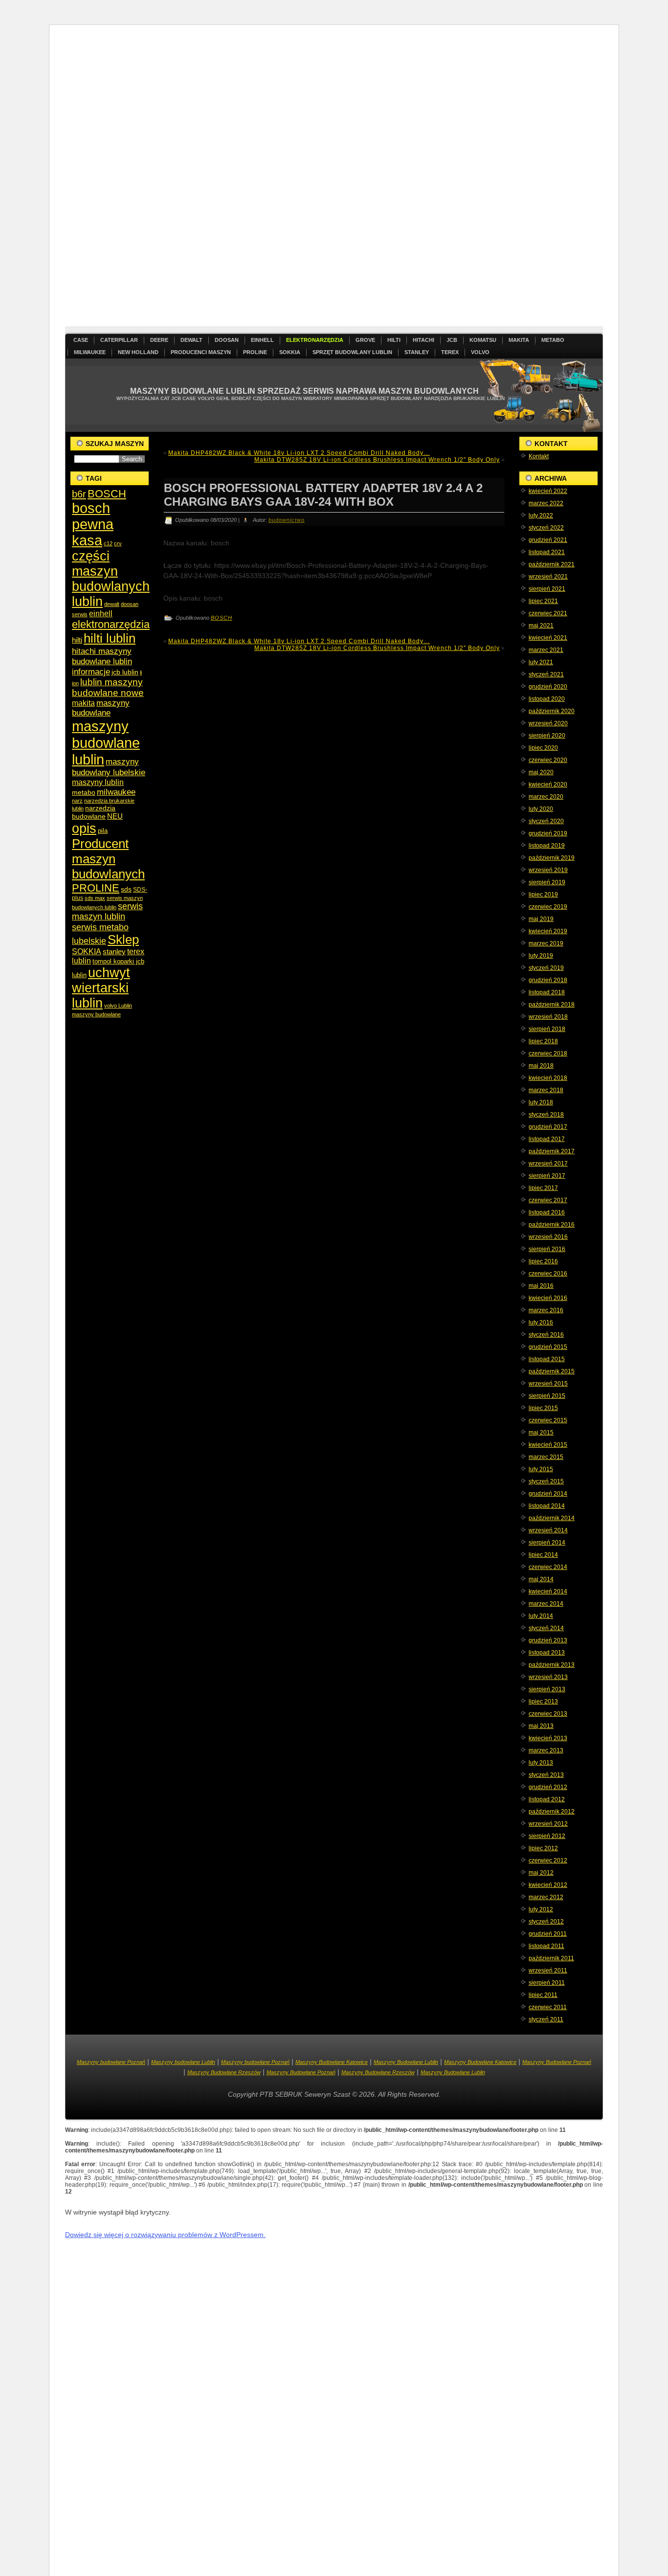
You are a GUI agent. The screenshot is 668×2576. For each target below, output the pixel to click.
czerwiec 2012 (548, 1860)
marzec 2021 (546, 650)
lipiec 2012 (543, 1848)
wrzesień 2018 (548, 1017)
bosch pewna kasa (93, 524)
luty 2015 (541, 1469)
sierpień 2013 (547, 1689)
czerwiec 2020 (548, 760)
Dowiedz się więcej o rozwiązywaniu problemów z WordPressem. (165, 2235)
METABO (553, 340)
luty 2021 (541, 662)
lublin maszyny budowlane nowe (108, 687)
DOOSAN (227, 340)
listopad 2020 (547, 699)
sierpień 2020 (547, 736)
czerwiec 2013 (548, 1714)
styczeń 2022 (546, 528)
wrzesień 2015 (548, 1384)
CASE (81, 340)
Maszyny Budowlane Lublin (406, 2062)
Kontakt (539, 456)
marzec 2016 (546, 1310)
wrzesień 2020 (548, 723)
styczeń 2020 (546, 821)
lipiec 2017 (543, 1188)
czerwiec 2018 (548, 1053)
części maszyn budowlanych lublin (111, 579)
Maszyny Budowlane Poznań (557, 2062)
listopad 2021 (547, 552)
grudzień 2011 (548, 1934)
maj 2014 (541, 1579)
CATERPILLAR (119, 340)
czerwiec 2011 (548, 2007)
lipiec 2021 (543, 601)
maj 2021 (541, 626)
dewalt (112, 604)
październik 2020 (552, 711)
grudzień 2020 (548, 687)
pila (103, 831)
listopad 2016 (547, 1212)
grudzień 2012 (548, 1787)
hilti (77, 640)
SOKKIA (290, 352)
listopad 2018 (547, 992)
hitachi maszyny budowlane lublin (102, 656)
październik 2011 (551, 1958)
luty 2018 (541, 1102)
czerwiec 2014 (548, 1567)
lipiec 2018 (543, 1041)
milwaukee (116, 792)
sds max (95, 898)
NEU (115, 816)
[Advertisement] (358, 179)
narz (77, 801)
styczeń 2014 (546, 1628)
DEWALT (191, 340)
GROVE (365, 340)
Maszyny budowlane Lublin (183, 2062)
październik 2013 (552, 1665)
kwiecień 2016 (548, 1298)
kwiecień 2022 (548, 491)
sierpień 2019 (547, 882)
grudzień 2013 (548, 1640)
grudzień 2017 (548, 1127)
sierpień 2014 (547, 1543)
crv (118, 543)
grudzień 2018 (548, 980)
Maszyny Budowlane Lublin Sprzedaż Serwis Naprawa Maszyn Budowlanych (304, 391)
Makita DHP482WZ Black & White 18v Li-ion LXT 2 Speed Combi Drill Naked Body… (299, 453)
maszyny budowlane (101, 708)
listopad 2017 (547, 1139)
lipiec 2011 (543, 1995)
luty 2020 (541, 809)
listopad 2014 (547, 1506)
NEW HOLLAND (138, 352)
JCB (452, 340)
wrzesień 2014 (548, 1530)
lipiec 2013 (543, 1702)
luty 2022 (541, 515)
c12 (108, 543)
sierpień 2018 (547, 1029)
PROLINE (255, 352)
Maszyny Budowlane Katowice (332, 2062)
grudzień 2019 (548, 833)
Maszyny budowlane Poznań (111, 2062)
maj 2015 (541, 1433)
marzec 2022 (546, 503)
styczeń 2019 (546, 968)
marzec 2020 (546, 797)
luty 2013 (541, 1763)
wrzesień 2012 (548, 1824)
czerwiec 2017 (548, 1200)
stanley (114, 952)
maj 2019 (541, 919)
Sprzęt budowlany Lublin (352, 352)
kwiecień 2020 (548, 784)
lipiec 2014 (543, 1555)
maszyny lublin (98, 782)
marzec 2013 (546, 1750)
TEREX (450, 352)
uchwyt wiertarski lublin (101, 988)
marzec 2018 (546, 1090)
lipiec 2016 (543, 1261)
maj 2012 (541, 1873)
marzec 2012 (546, 1897)
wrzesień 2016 (548, 1237)
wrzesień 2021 (548, 577)
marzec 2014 (546, 1604)
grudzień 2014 (548, 1494)
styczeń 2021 (546, 674)
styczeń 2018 (546, 1115)
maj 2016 (541, 1286)
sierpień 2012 (547, 1836)
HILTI (394, 340)
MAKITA (519, 340)
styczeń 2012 (546, 1922)
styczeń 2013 (546, 1775)
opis (84, 828)
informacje (91, 672)
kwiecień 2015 (548, 1445)
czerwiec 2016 (548, 1274)
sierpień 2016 (547, 1249)
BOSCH (107, 494)
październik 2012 (552, 1812)
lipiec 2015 (543, 1408)
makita (83, 703)
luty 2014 (541, 1616)
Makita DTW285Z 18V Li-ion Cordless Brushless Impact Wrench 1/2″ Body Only (377, 460)
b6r (79, 494)
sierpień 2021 (547, 589)
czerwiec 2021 (548, 613)
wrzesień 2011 (548, 1971)
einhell (101, 614)
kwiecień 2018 (548, 1078)
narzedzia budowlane (94, 812)
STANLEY (417, 352)
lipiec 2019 (543, 895)
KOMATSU (483, 340)
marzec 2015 (546, 1457)
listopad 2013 (547, 1653)
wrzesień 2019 (548, 870)
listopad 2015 (547, 1359)
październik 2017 (552, 1151)
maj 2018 (541, 1066)
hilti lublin (110, 638)
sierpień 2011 (547, 1983)
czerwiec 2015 (548, 1420)
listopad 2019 (547, 846)
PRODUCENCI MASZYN (201, 352)
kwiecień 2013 (548, 1738)
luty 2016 (541, 1322)
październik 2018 (552, 1005)
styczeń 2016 (546, 1335)
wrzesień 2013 (548, 1677)
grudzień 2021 (548, 540)
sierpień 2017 (547, 1176)
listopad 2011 (546, 1946)
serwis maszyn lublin (107, 911)
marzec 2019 (546, 943)
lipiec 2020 (543, 748)
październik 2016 (552, 1225)
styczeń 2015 (546, 1481)
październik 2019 (552, 858)
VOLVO (480, 352)
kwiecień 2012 (548, 1885)
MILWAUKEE (90, 352)
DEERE (159, 340)
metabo (84, 792)
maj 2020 (541, 772)
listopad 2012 (547, 1799)
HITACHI (423, 340)
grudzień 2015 (548, 1347)
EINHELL (262, 340)
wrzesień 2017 (548, 1164)
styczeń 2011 (546, 2019)
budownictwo (287, 520)
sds (126, 889)
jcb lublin (125, 672)
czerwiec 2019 (548, 907)
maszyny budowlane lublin (106, 743)
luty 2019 (541, 956)
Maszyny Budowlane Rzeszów (224, 2072)
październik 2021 (552, 564)
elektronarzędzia (111, 624)
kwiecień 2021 (548, 638)
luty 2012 (541, 1909)
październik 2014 (552, 1518)
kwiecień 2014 (548, 1591)
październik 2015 (552, 1371)
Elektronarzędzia (315, 340)
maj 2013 (541, 1726)
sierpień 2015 (547, 1396)
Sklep (123, 940)
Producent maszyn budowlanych (108, 859)
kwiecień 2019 (548, 931)
